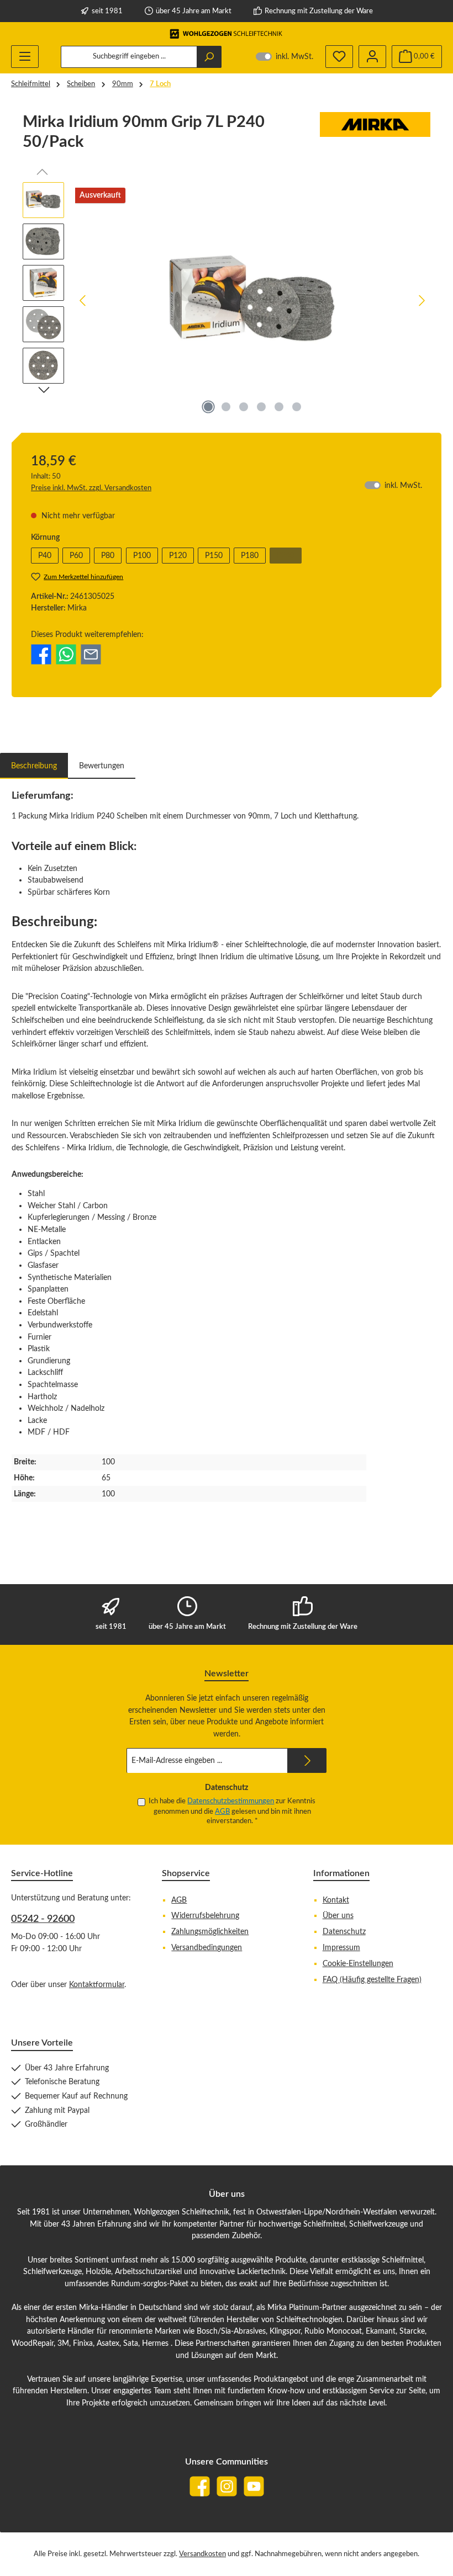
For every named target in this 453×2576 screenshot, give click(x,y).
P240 (289, 557)
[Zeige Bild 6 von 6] (297, 407)
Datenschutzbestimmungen (231, 1801)
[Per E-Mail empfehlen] (91, 654)
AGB (222, 1812)
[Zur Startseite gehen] (227, 34)
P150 (214, 556)
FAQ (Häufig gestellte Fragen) (372, 1980)
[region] (227, 301)
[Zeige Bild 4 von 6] (261, 407)
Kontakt (336, 1900)
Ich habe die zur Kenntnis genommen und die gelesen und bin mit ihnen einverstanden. (232, 1811)
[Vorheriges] (83, 301)
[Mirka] (375, 136)
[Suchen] (209, 57)
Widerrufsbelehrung (205, 1916)
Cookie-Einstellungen (358, 1964)
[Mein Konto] (372, 57)
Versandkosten (202, 2554)
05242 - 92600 (43, 1919)
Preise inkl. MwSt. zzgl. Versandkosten (91, 488)
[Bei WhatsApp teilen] (66, 654)
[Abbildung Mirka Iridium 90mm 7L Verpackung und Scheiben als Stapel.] (253, 300)
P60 (76, 556)
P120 (178, 556)
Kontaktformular (97, 1985)
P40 (45, 556)
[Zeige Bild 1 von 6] (208, 407)
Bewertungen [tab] (102, 766)
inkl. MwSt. (285, 57)
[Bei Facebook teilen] (41, 654)
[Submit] (307, 1760)
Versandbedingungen (207, 1948)
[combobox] (129, 57)
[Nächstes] (422, 301)
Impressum (341, 1948)
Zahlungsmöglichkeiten (210, 1932)
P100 (142, 556)
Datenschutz (344, 1932)
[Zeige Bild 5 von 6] (279, 407)
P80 (108, 556)
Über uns (338, 1916)
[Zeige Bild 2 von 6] (226, 407)
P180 (250, 556)
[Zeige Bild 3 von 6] (244, 407)
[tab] (34, 766)
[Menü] (25, 57)
